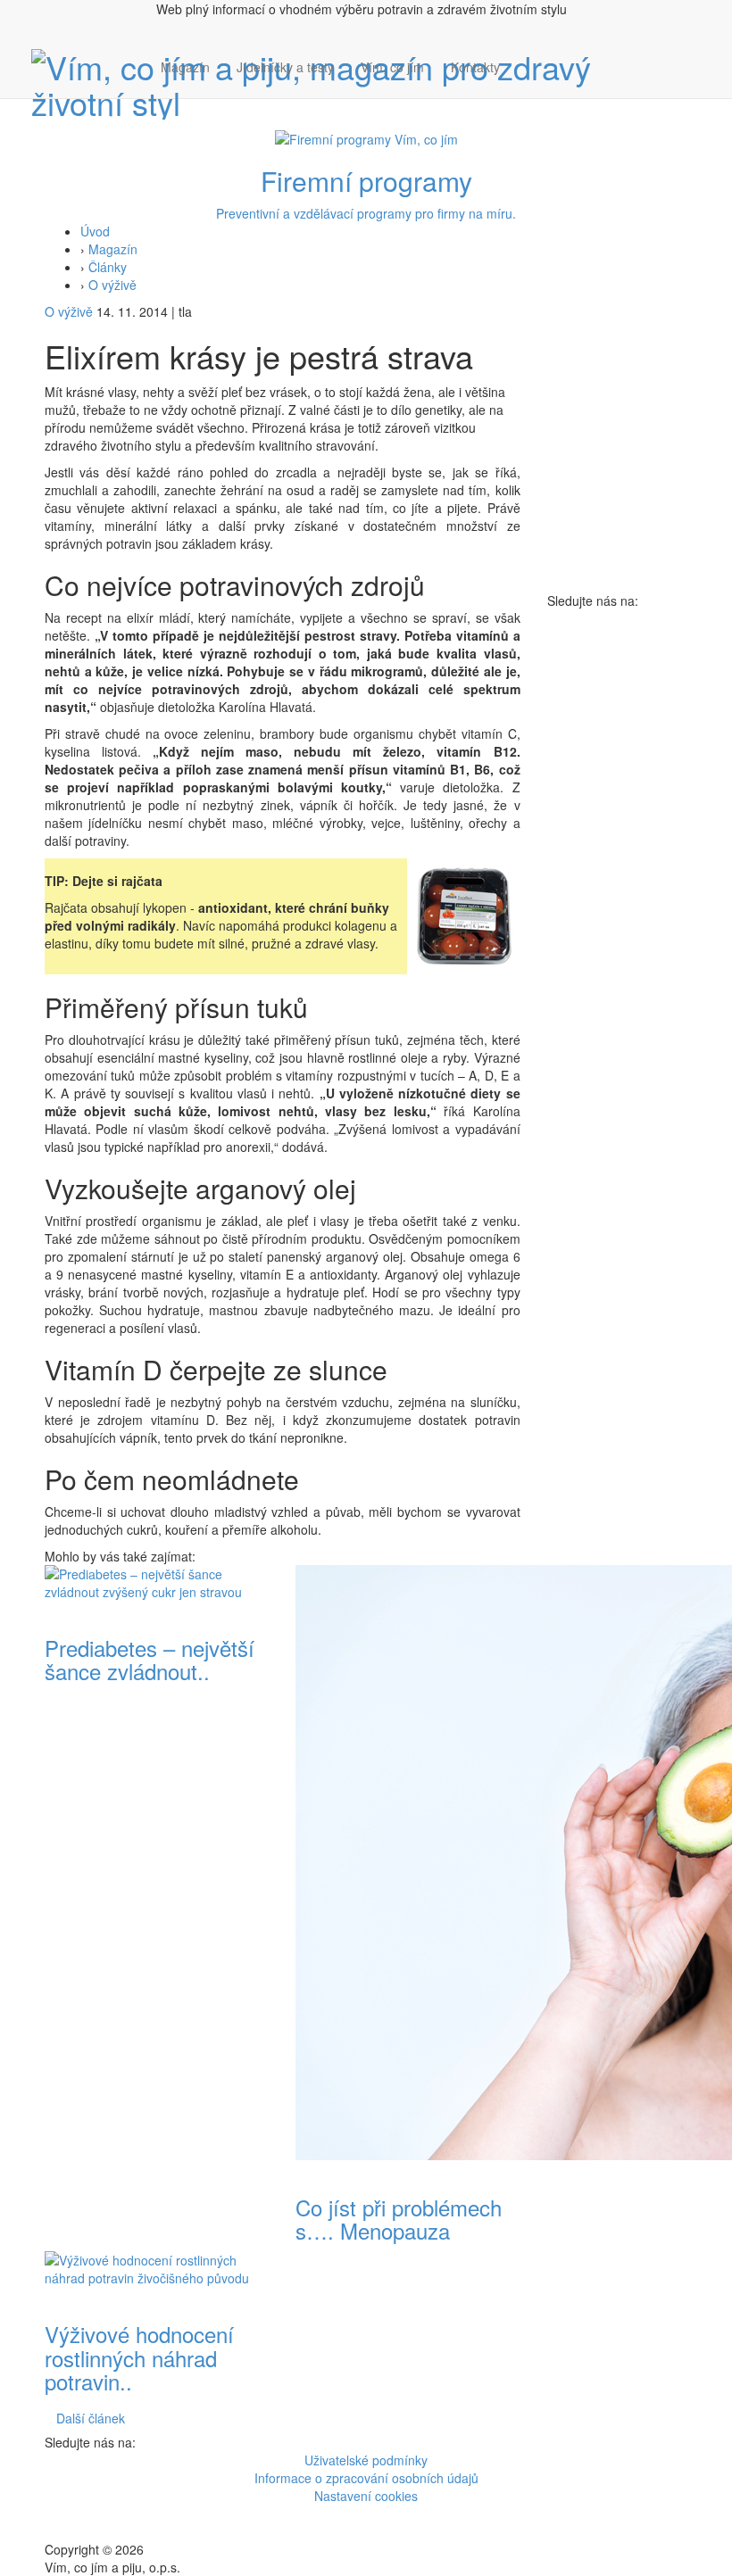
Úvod (95, 231)
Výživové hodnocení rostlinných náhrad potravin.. (139, 2357)
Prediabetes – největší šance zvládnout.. (150, 1659)
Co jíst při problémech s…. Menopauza (399, 2219)
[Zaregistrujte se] (527, 58)
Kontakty (475, 67)
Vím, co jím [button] (392, 67)
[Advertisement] (618, 877)
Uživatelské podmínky (366, 2460)
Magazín (185, 67)
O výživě (112, 285)
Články (108, 267)
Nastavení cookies (366, 2496)
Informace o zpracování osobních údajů (366, 2478)
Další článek (91, 2418)
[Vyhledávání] (527, 85)
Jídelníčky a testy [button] (285, 67)
